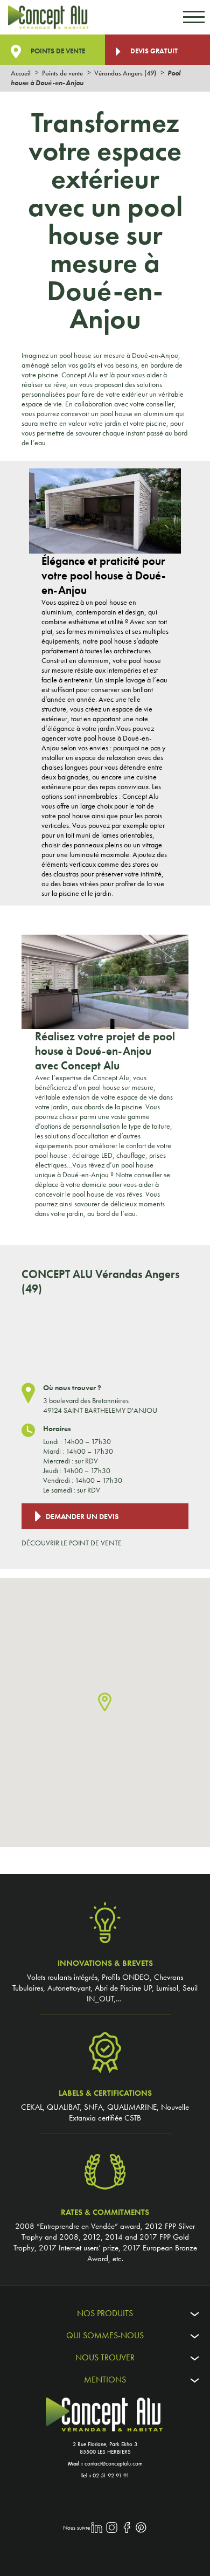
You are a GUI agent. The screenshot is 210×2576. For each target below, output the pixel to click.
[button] (105, 1703)
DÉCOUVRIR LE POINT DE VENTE (72, 1543)
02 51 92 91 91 (111, 2475)
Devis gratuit (153, 51)
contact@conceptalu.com (114, 2463)
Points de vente (57, 51)
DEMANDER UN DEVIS (82, 1516)
